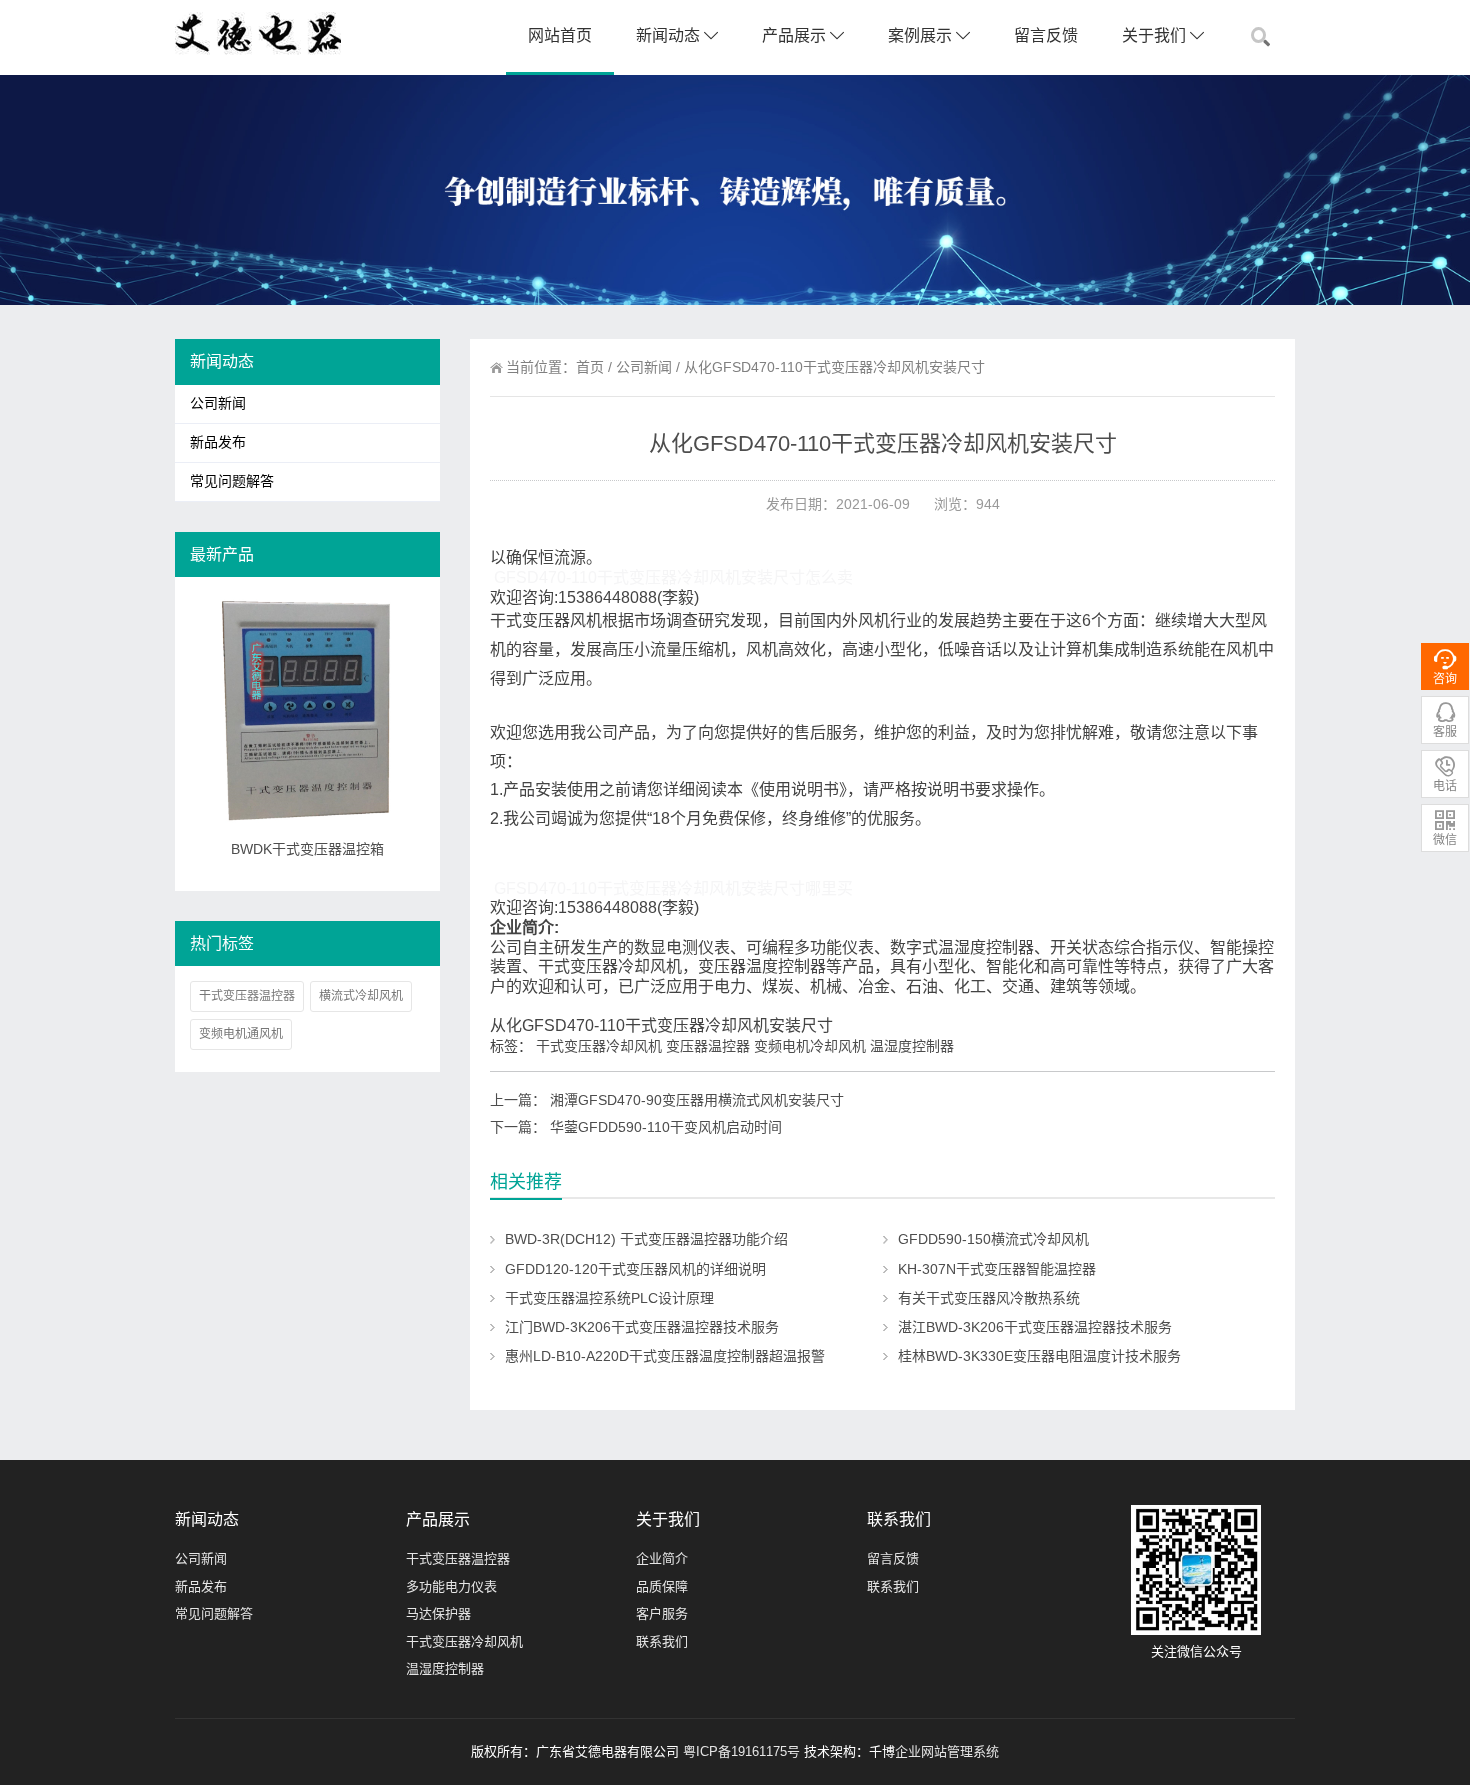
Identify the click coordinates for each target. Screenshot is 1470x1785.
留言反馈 (1046, 35)
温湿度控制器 (445, 1668)
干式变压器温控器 (247, 996)
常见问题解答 (232, 481)
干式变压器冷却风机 (464, 1641)
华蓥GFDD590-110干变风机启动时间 (666, 1127)
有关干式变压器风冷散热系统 (989, 1298)
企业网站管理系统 (947, 1751)
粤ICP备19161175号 (741, 1751)
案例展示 (922, 35)
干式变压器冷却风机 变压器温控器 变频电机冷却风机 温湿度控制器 (745, 1046)
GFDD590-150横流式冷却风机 (993, 1239)
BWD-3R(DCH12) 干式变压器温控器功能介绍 (646, 1239)
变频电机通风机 (241, 1034)
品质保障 (662, 1586)
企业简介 (662, 1558)
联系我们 (662, 1641)
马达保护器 (438, 1613)
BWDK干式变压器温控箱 (307, 849)
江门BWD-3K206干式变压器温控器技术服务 (642, 1327)
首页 (590, 367)
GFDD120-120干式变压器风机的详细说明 (635, 1269)
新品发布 (218, 442)
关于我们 (1156, 35)
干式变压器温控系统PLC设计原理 (609, 1298)
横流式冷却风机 (361, 996)
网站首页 (560, 35)
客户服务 (662, 1613)
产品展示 (796, 35)
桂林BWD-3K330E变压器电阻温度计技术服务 (1039, 1356)
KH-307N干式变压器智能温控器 (997, 1269)
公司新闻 (644, 367)
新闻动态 (670, 35)
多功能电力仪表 (451, 1586)
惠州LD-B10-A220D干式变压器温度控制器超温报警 (665, 1356)
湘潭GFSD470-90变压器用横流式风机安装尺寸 (697, 1100)
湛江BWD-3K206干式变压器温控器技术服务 (1035, 1327)
